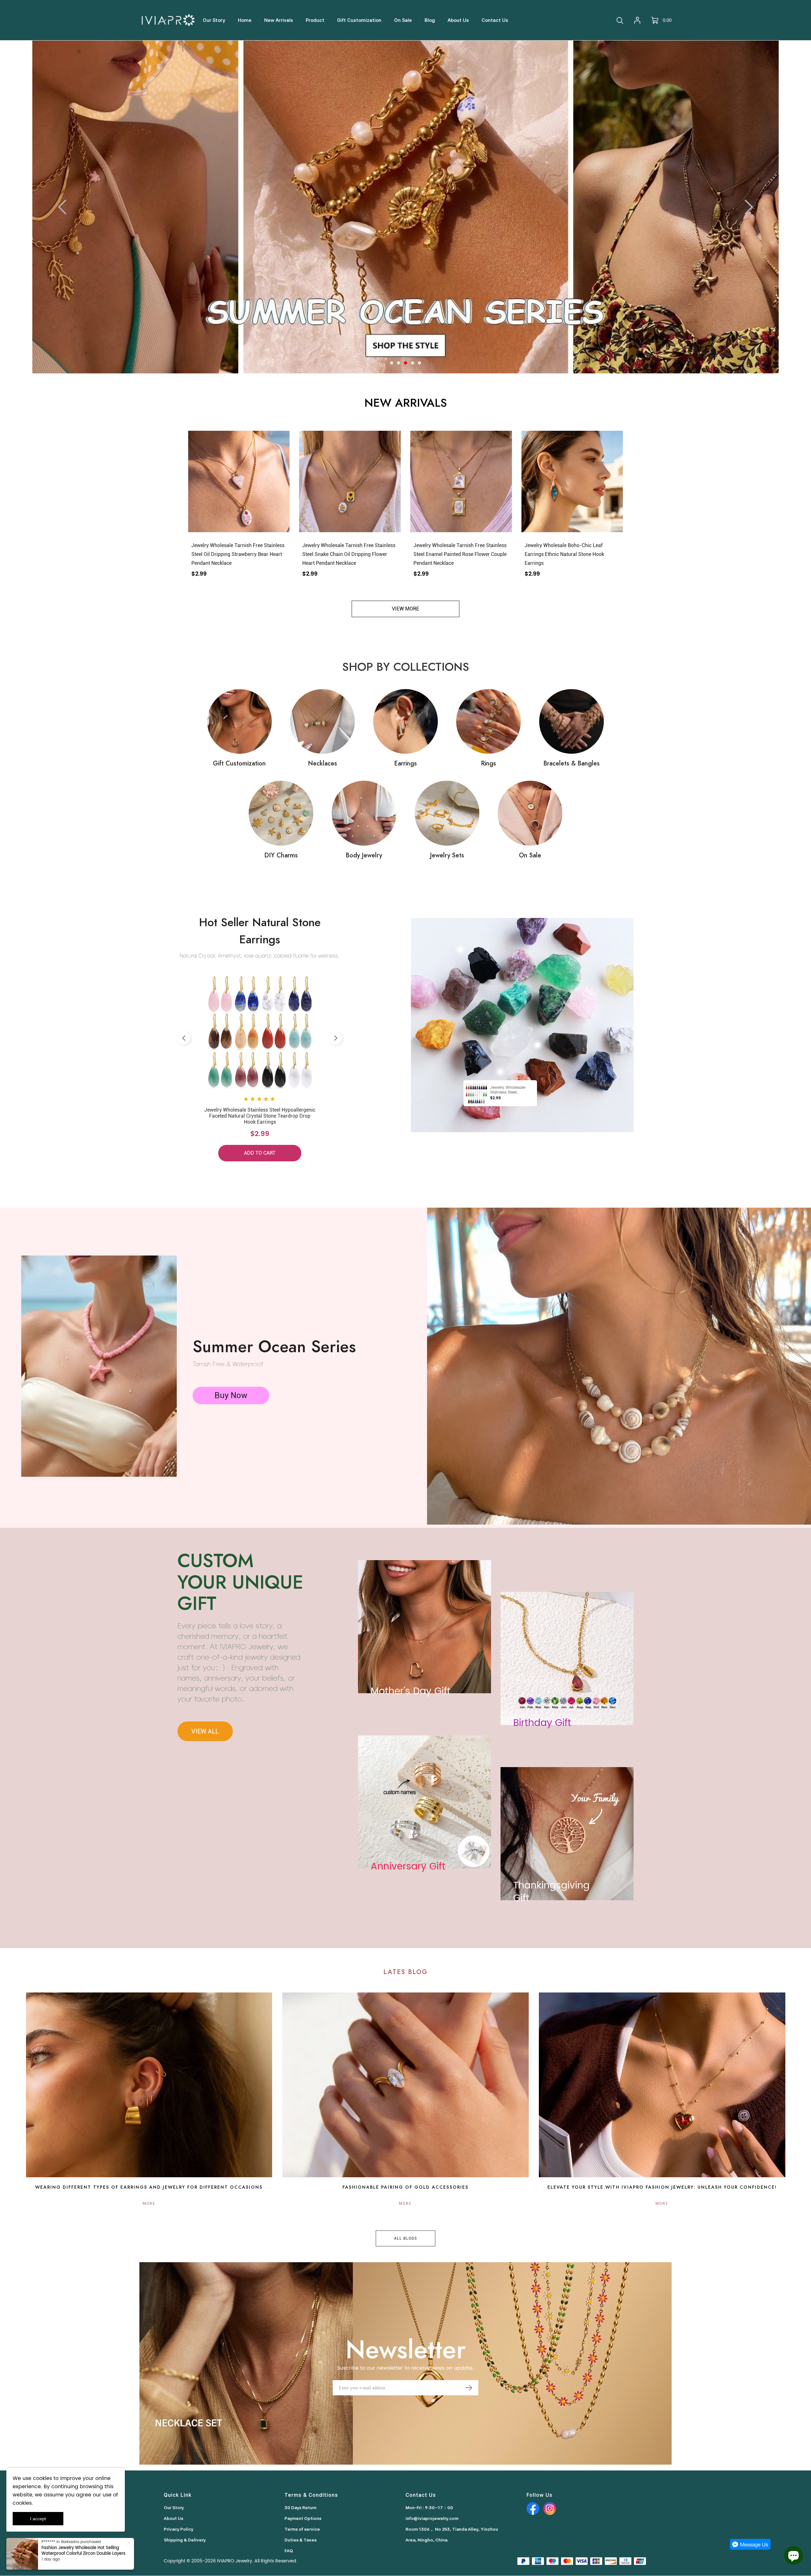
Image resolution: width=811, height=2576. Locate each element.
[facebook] (533, 2508)
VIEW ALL (205, 1731)
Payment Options (303, 2518)
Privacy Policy (179, 2529)
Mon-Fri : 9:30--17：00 (429, 2508)
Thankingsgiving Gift (551, 1892)
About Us (173, 2518)
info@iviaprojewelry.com (432, 2518)
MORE (149, 2204)
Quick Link (178, 2495)
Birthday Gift (542, 1723)
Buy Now (231, 1395)
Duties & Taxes (300, 2540)
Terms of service (302, 2529)
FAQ (289, 2551)
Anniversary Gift (408, 1867)
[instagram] (550, 2508)
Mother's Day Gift (411, 1692)
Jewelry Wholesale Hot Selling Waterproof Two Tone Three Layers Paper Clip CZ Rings (84, 2559)
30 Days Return (300, 2508)
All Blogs (405, 2238)
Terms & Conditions (311, 2495)
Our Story (174, 2508)
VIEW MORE (405, 609)
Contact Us (421, 2495)
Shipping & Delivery (185, 2540)
